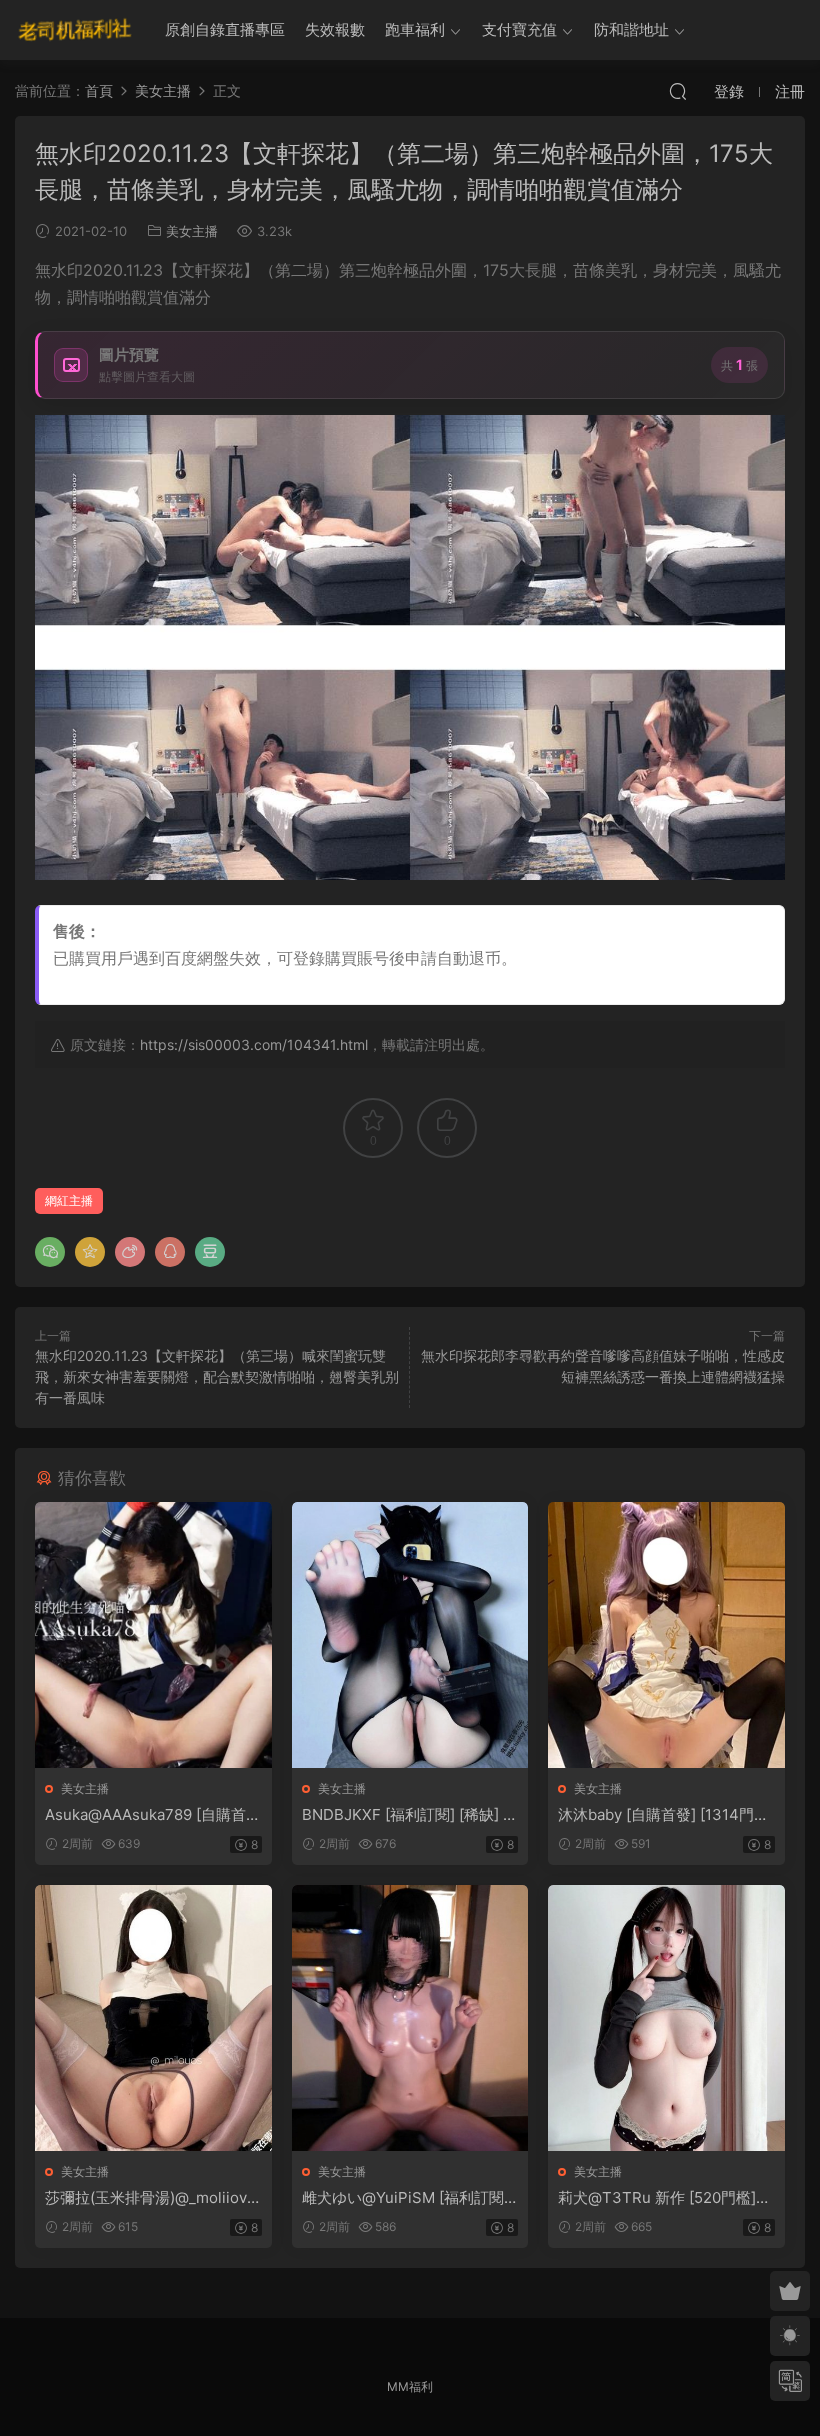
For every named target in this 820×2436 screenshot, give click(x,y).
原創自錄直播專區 (225, 29)
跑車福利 (415, 29)
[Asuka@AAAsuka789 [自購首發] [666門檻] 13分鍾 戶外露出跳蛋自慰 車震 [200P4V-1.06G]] (153, 1635)
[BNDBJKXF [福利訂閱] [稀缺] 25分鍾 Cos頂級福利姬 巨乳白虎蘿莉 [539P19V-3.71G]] (410, 1635)
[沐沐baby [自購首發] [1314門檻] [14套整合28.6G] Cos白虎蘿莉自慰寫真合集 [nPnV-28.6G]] (666, 1635)
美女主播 (192, 231)
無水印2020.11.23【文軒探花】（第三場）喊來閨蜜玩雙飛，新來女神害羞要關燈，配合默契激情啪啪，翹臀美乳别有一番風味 (217, 1376)
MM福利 (410, 2386)
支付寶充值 (519, 29)
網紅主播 (69, 1200)
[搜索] (678, 91)
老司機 (75, 30)
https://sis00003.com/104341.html (254, 1044)
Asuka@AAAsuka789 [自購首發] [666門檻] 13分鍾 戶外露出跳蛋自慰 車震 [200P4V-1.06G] (150, 1815)
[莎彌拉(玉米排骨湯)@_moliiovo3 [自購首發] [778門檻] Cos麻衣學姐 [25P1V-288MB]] (153, 2018)
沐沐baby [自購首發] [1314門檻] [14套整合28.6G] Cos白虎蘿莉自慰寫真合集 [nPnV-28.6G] (666, 1815)
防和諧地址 (631, 29)
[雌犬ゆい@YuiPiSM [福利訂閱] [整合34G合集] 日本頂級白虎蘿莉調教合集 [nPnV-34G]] (410, 2018)
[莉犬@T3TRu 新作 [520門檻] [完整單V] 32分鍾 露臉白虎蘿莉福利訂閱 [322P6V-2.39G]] (666, 2018)
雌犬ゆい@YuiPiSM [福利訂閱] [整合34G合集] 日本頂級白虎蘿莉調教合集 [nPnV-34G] (407, 2198)
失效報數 (335, 29)
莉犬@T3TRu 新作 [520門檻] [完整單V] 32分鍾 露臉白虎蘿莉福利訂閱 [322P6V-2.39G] (664, 2198)
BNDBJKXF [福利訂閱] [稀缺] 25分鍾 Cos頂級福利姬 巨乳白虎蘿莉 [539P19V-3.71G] (407, 1815)
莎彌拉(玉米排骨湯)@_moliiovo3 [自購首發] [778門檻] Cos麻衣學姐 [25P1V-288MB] (150, 2198)
